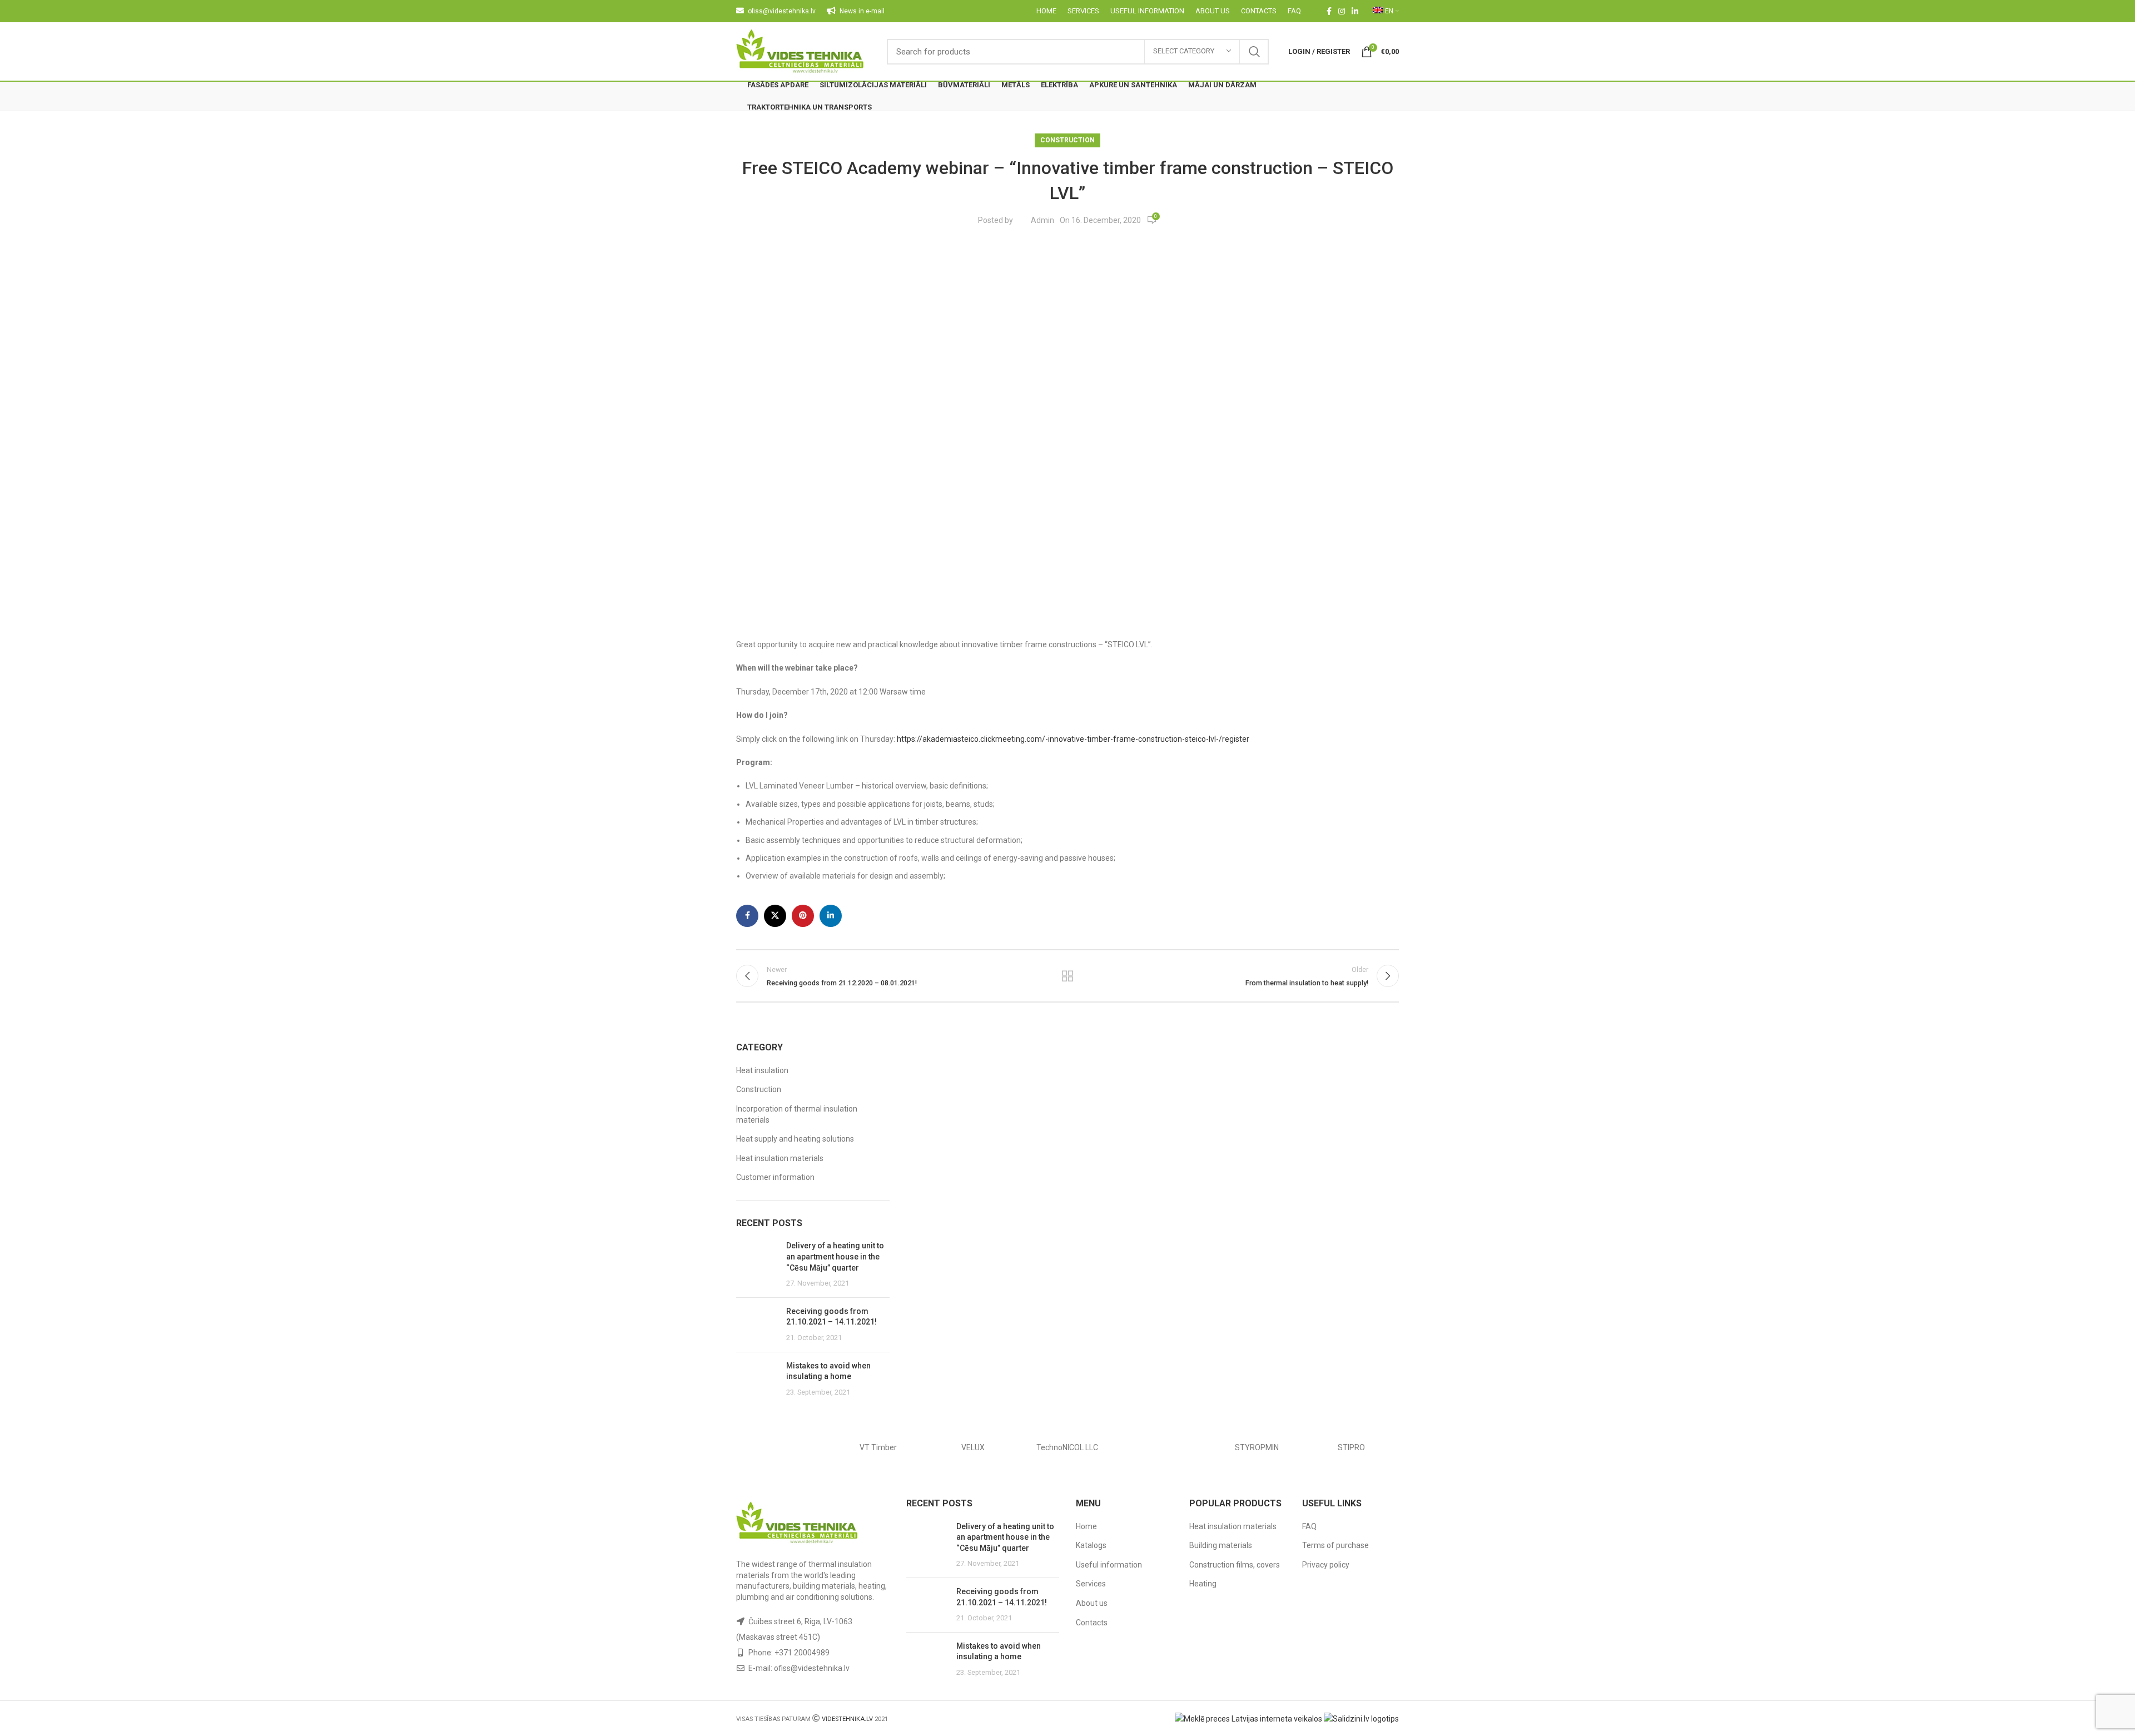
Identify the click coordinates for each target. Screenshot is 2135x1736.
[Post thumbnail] (757, 1264)
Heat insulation (762, 1070)
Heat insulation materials (780, 1158)
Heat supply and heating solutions (795, 1139)
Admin (1042, 220)
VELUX (973, 1447)
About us (1092, 1603)
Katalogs (1091, 1545)
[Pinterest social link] (803, 916)
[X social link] (775, 916)
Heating (1203, 1584)
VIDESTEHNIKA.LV (847, 1719)
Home (1086, 1526)
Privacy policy (1326, 1565)
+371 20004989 (802, 1653)
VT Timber (878, 1447)
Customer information (775, 1177)
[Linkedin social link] (1355, 11)
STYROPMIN (1257, 1447)
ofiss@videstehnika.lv (812, 1668)
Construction (1067, 140)
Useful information (1109, 1565)
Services (1091, 1584)
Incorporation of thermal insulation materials (797, 1114)
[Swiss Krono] (1162, 1447)
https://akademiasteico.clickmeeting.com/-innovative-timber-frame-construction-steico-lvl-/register (1073, 739)
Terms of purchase (1335, 1545)
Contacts (1092, 1623)
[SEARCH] (1254, 52)
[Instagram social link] (1342, 11)
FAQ (1309, 1526)
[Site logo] (800, 51)
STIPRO (1351, 1447)
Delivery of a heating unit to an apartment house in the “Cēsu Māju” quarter (835, 1256)
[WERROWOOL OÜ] (783, 1447)
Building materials (1221, 1545)
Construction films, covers (1235, 1565)
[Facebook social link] (1329, 11)
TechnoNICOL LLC (1067, 1447)
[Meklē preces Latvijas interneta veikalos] (1248, 1718)
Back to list (1068, 976)
